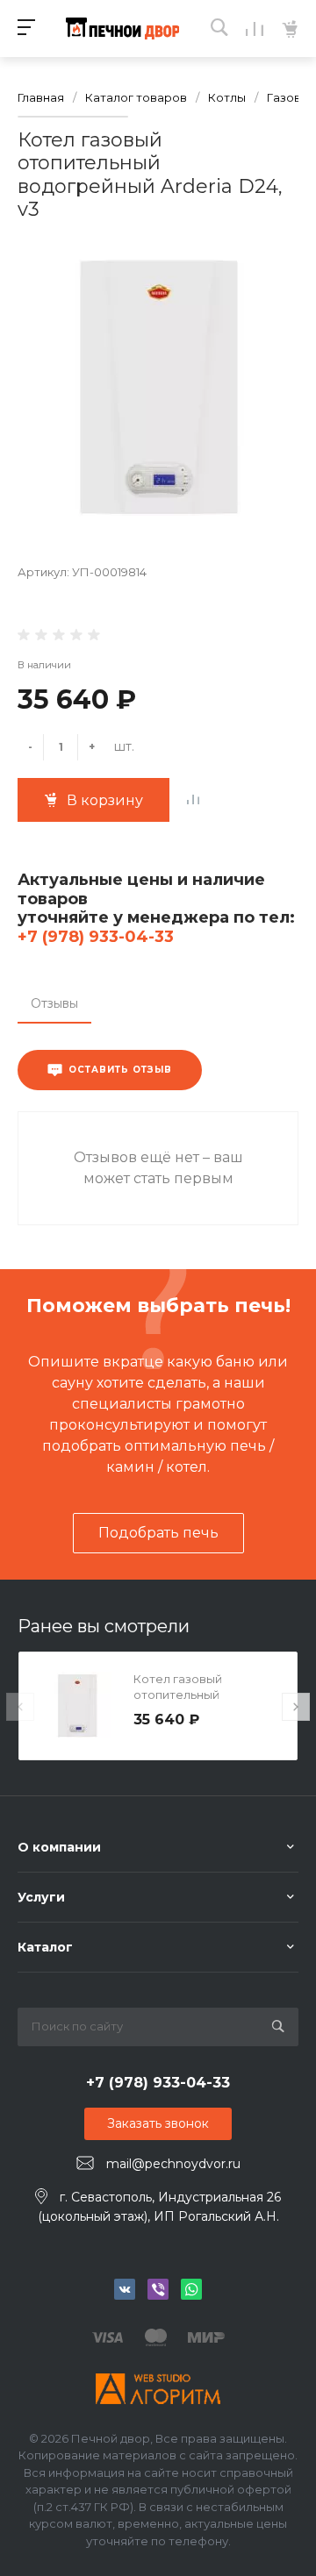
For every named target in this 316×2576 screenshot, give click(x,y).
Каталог (45, 1947)
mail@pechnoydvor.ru (173, 2164)
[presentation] (20, 1707)
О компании (59, 1847)
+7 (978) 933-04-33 (96, 937)
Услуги (41, 1897)
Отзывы (54, 1003)
